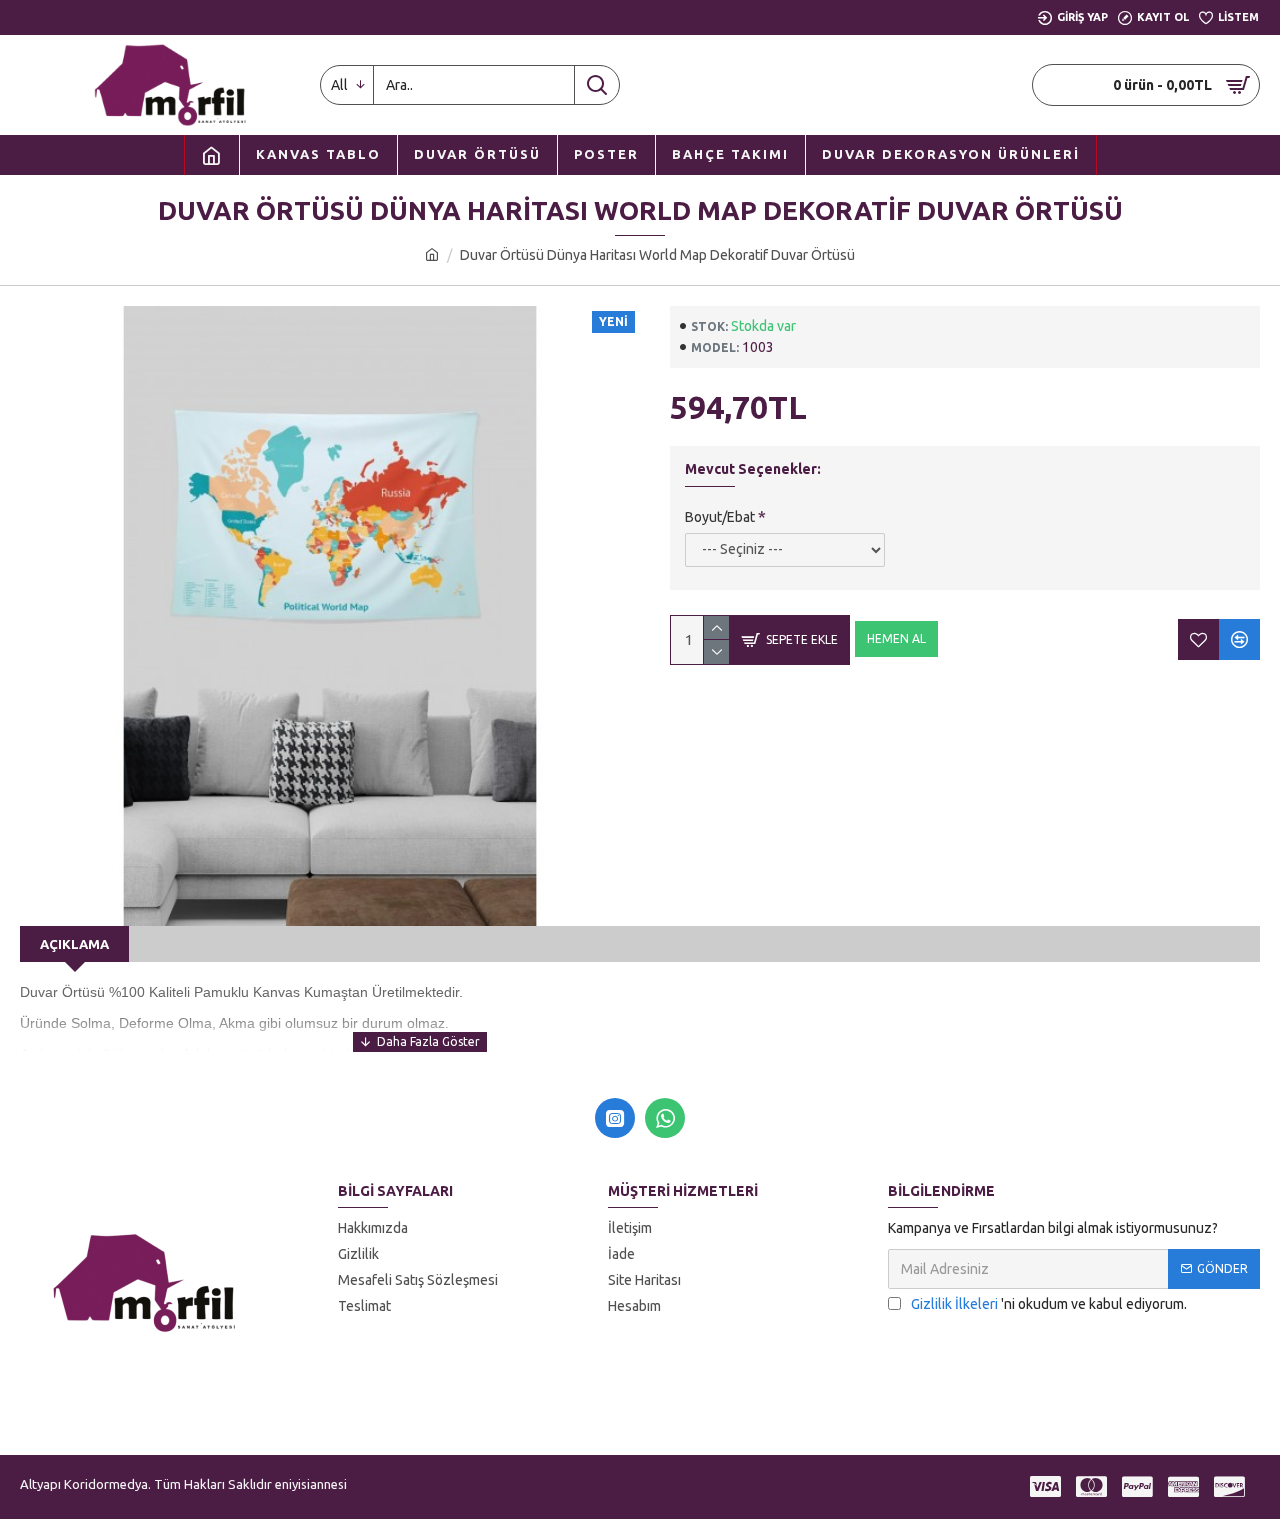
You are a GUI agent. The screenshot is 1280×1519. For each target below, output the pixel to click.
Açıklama (74, 944)
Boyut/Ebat (720, 517)
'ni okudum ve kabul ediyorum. (1049, 1304)
